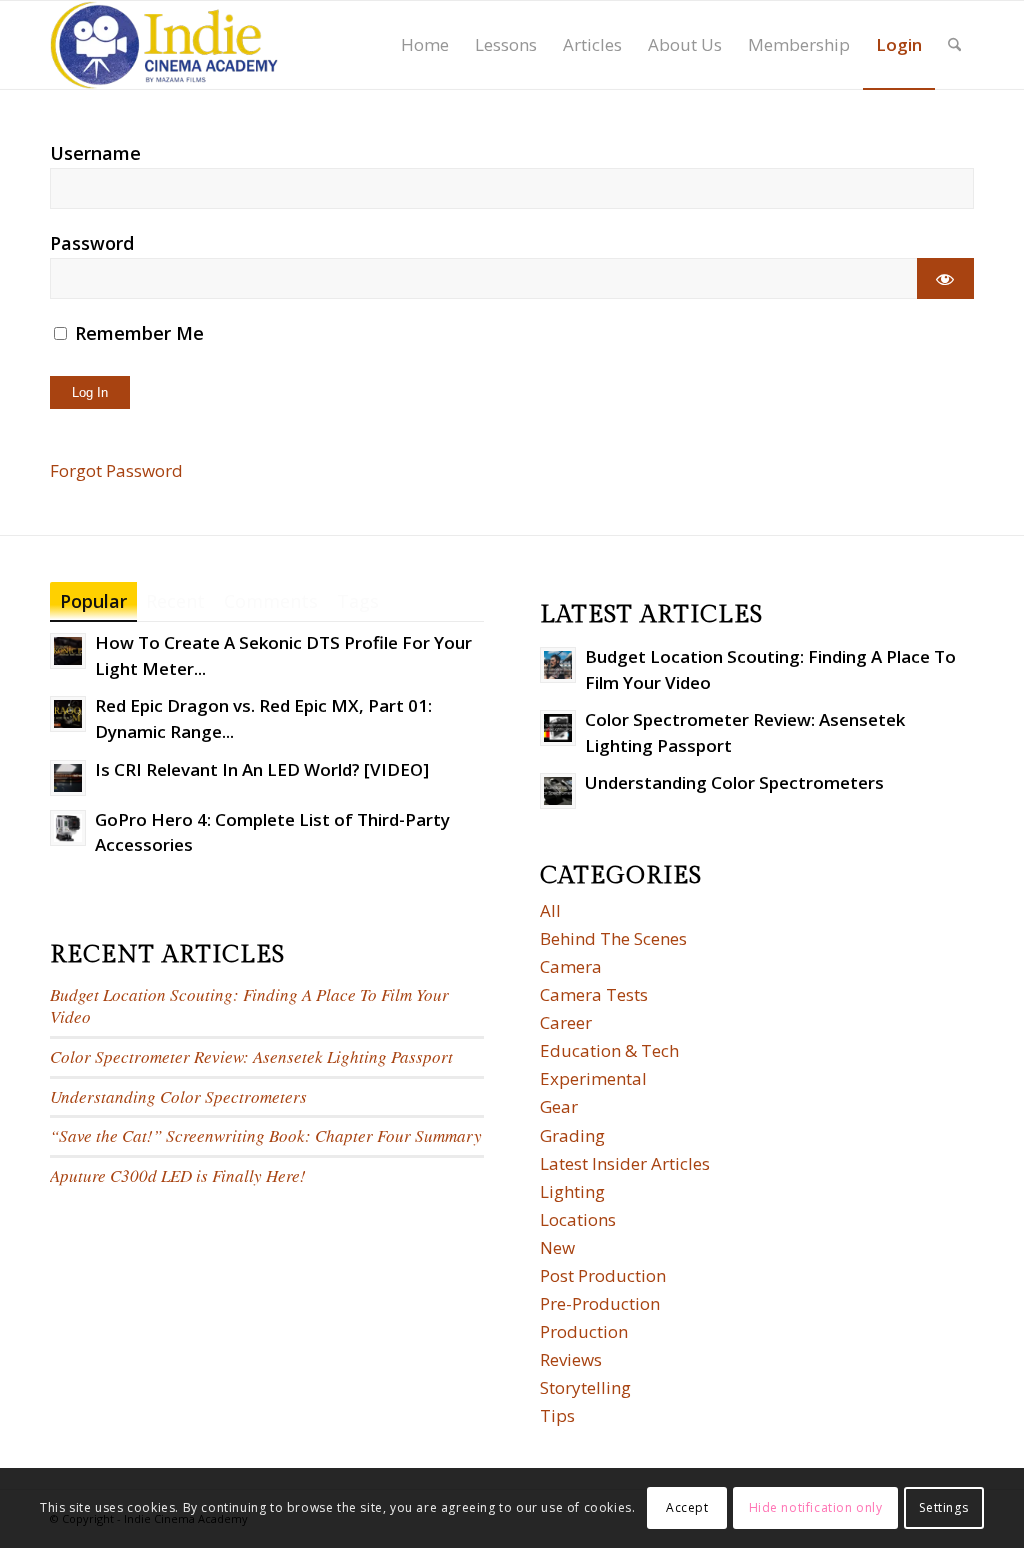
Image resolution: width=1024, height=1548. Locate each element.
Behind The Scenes (613, 938)
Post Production (603, 1275)
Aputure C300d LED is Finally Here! (178, 1175)
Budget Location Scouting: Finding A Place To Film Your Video (249, 1006)
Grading (572, 1135)
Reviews (571, 1359)
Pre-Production (600, 1303)
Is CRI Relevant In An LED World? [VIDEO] (262, 769)
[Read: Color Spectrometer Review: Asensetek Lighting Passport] (558, 728)
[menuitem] (425, 45)
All (550, 910)
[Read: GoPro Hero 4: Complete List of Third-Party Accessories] (68, 828)
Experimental (593, 1078)
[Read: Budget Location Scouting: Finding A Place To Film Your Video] (558, 665)
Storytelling (585, 1387)
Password (92, 243)
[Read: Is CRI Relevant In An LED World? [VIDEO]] (68, 778)
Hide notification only (816, 1507)
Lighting (572, 1191)
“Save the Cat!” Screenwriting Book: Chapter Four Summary (266, 1135)
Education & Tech (609, 1050)
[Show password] (945, 278)
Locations (578, 1219)
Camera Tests (594, 994)
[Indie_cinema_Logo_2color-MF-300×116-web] (164, 45)
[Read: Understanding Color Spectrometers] (558, 791)
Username (95, 153)
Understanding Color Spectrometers (178, 1096)
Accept (687, 1507)
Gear (559, 1106)
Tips (557, 1415)
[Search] (954, 45)
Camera (571, 966)
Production (584, 1331)
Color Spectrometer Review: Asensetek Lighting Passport (251, 1056)
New (557, 1247)
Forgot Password (116, 470)
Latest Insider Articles (625, 1163)
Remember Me (137, 333)
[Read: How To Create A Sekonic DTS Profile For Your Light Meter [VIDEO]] (68, 651)
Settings (943, 1507)
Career (566, 1022)
